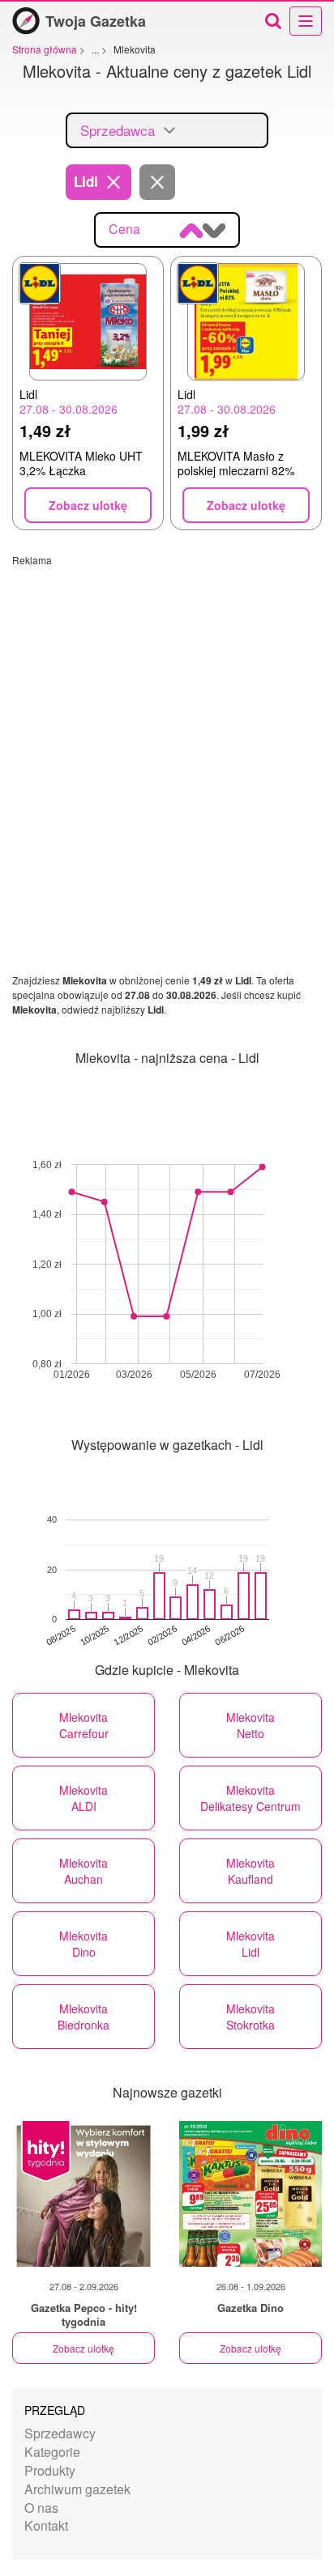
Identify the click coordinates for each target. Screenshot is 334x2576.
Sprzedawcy (60, 2433)
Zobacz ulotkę (83, 2348)
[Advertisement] (167, 733)
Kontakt (46, 2525)
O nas (41, 2508)
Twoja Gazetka (96, 21)
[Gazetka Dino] (250, 2194)
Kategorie (52, 2452)
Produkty (50, 2470)
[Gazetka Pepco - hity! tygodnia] (83, 2194)
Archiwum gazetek (77, 2489)
